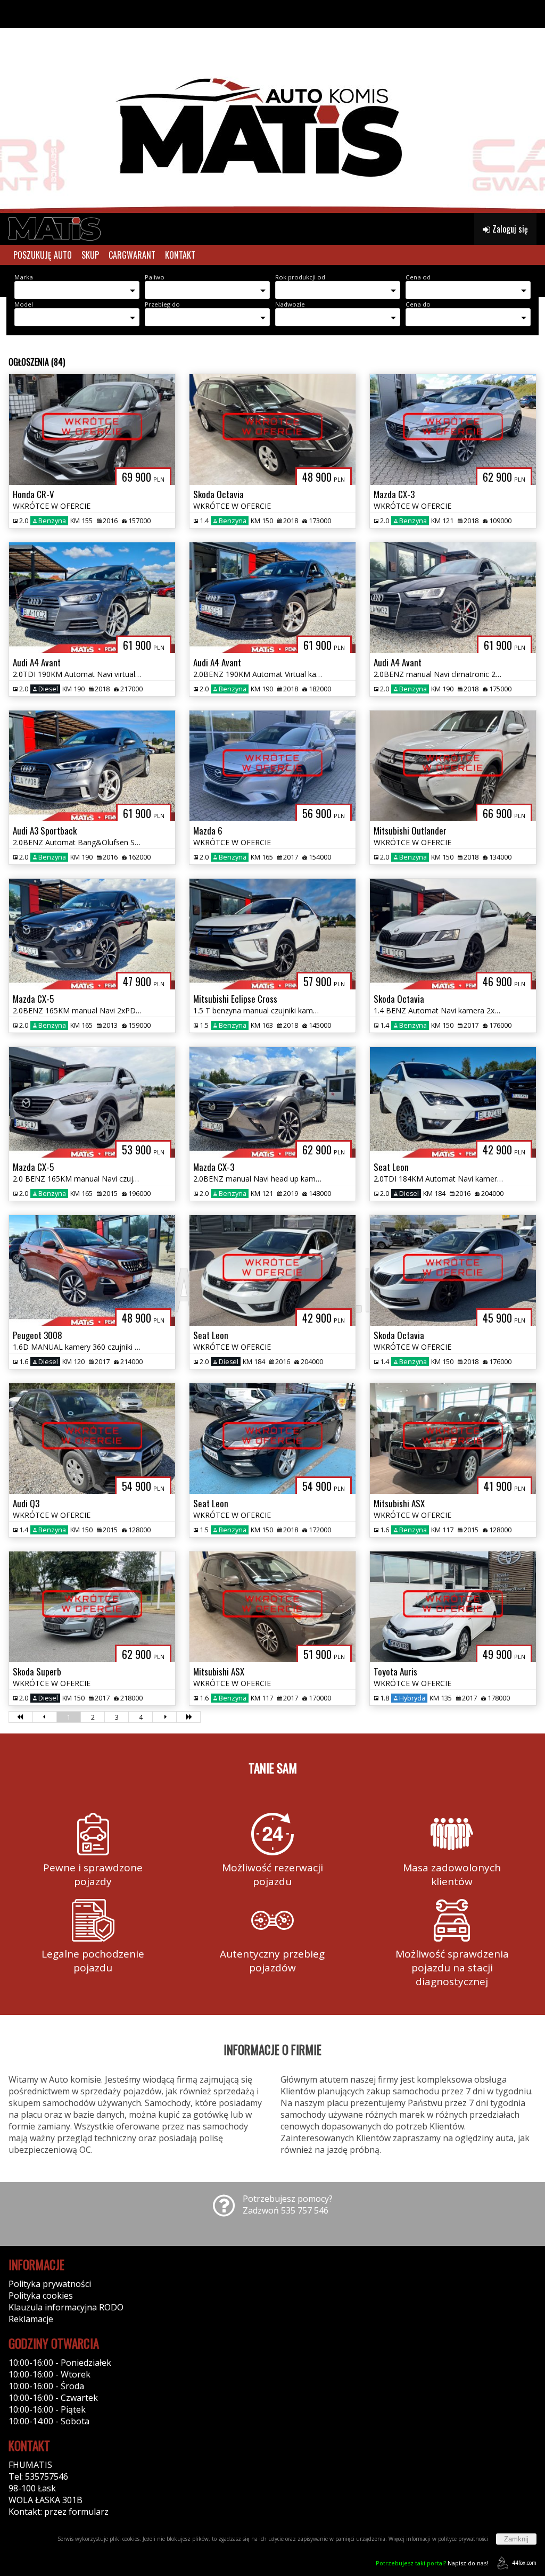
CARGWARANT (132, 255)
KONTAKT (180, 255)
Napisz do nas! (432, 2563)
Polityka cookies (41, 2296)
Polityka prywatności (50, 2284)
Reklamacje (31, 2319)
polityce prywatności (463, 2539)
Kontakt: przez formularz (59, 2512)
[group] (272, 106)
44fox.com (524, 2563)
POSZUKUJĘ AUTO (43, 255)
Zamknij (516, 2539)
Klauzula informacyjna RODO (66, 2307)
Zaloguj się (509, 229)
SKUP (90, 255)
